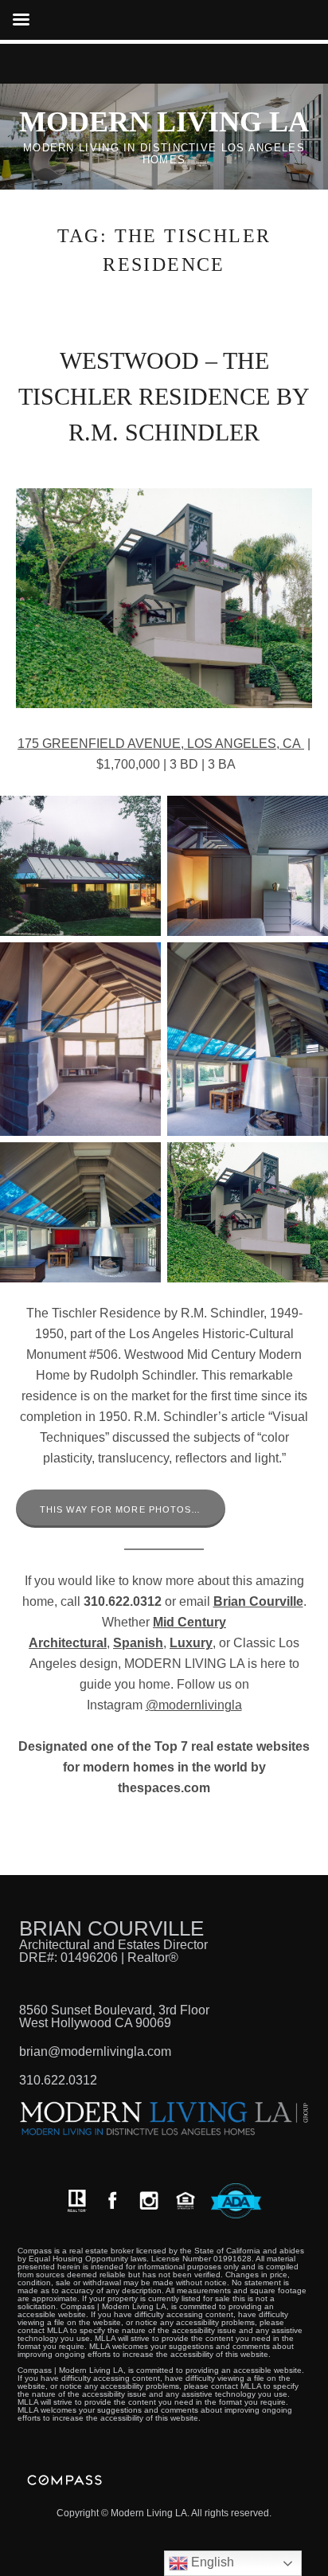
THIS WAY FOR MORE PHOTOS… (121, 1509)
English (211, 2562)
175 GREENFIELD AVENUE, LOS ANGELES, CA (161, 744)
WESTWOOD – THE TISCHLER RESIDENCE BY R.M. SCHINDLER (164, 396)
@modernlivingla (194, 1705)
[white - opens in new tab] (149, 2200)
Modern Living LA (164, 122)
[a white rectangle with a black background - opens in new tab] (112, 2200)
